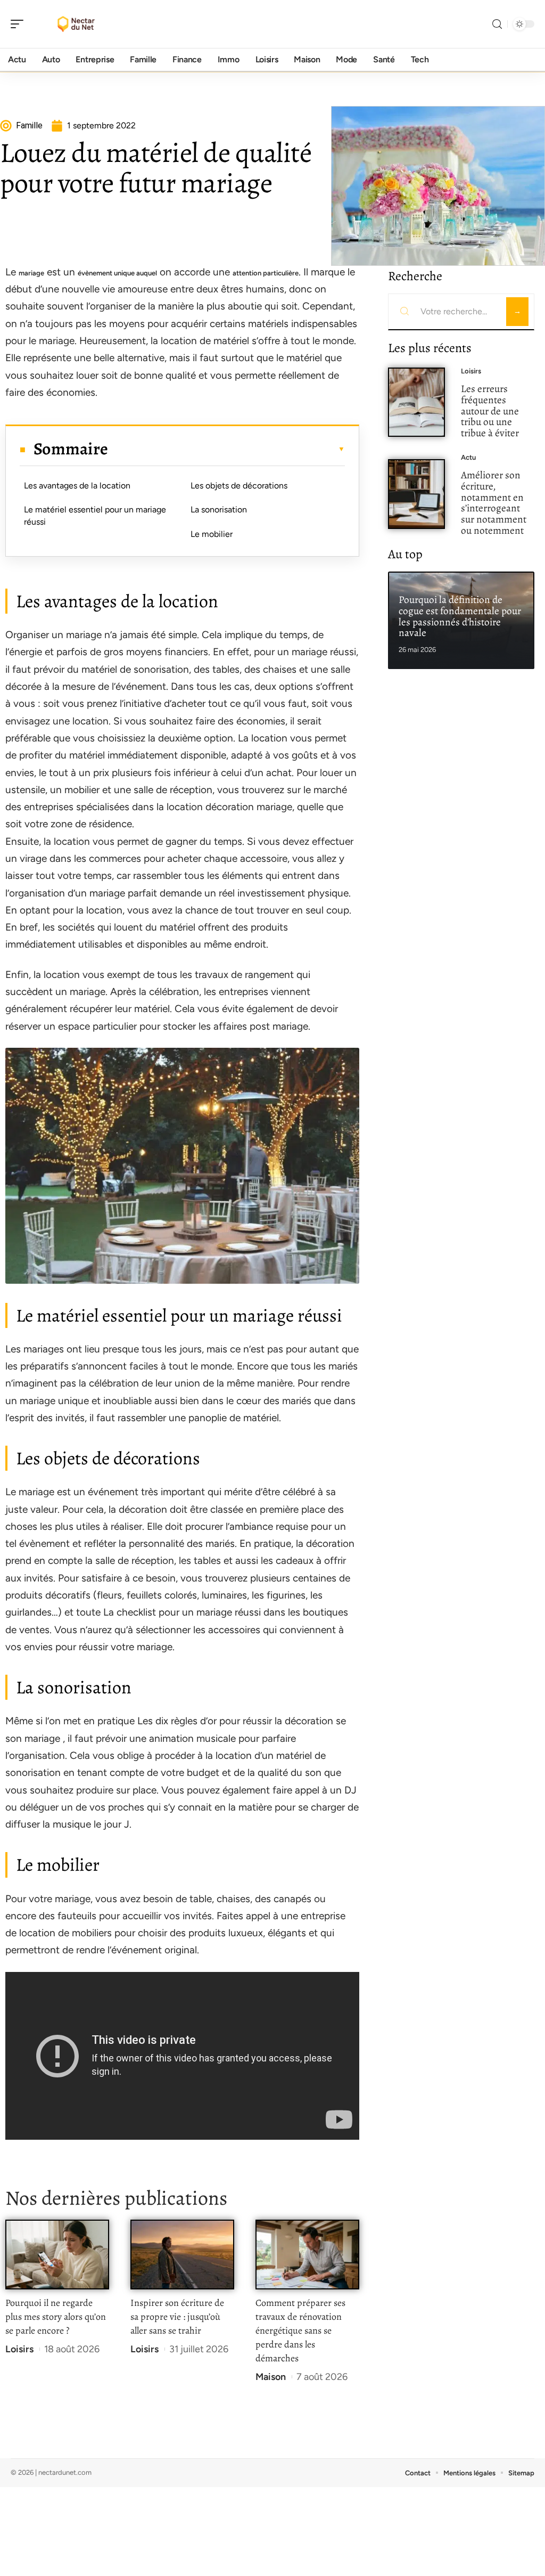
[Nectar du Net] (77, 24)
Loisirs (19, 2349)
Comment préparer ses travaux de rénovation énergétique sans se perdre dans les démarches (300, 2330)
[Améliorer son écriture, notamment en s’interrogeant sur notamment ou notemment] (416, 494)
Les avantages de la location (77, 486)
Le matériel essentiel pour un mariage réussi (95, 515)
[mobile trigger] (20, 24)
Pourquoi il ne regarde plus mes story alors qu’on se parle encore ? (56, 2317)
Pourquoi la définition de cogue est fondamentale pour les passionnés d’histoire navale (460, 616)
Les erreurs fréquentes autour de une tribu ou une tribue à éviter (490, 411)
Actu (468, 457)
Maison (271, 2377)
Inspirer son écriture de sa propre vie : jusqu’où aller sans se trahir (177, 2317)
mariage (31, 273)
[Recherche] (497, 24)
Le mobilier (212, 534)
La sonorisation (219, 510)
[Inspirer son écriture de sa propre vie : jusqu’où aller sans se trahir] (182, 2255)
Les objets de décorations (239, 486)
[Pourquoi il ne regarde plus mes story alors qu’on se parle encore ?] (57, 2255)
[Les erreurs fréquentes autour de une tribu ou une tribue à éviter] (416, 402)
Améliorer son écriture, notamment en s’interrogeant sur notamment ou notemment (494, 503)
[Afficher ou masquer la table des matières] (226, 449)
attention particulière (266, 273)
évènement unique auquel (117, 273)
